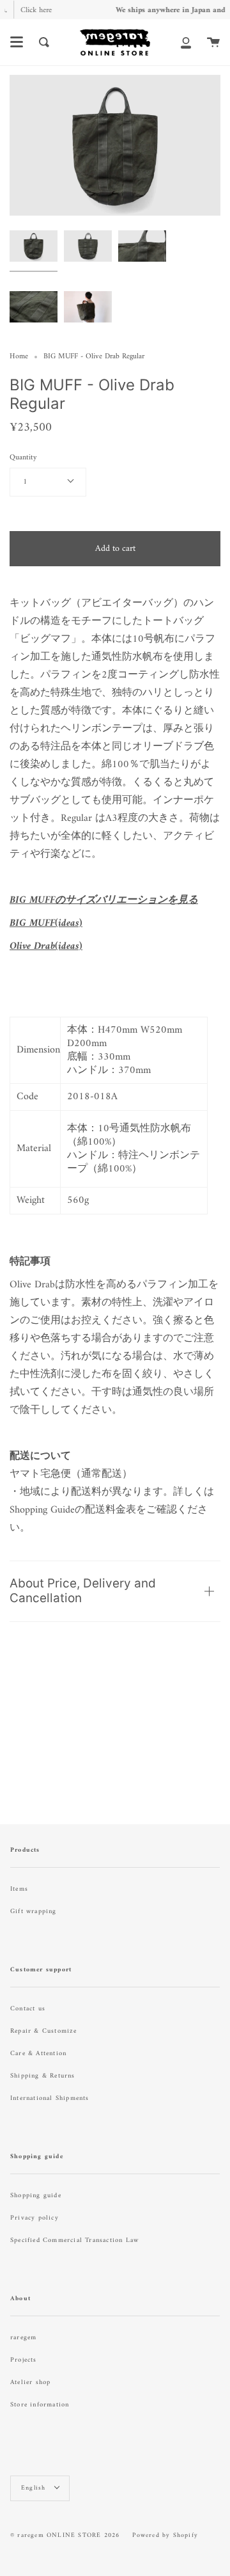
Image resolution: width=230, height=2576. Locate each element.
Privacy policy (34, 2218)
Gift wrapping (34, 1912)
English (35, 2488)
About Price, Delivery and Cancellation (83, 1591)
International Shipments (50, 2098)
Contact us (28, 2009)
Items (19, 1889)
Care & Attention (38, 2054)
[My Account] (186, 42)
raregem (23, 2338)
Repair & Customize (44, 2031)
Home (19, 357)
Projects (24, 2360)
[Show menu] (17, 42)
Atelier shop (30, 2382)
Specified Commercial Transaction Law (74, 2240)
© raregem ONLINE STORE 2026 (65, 2535)
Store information (40, 2405)
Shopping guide (36, 2196)
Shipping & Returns (43, 2076)
